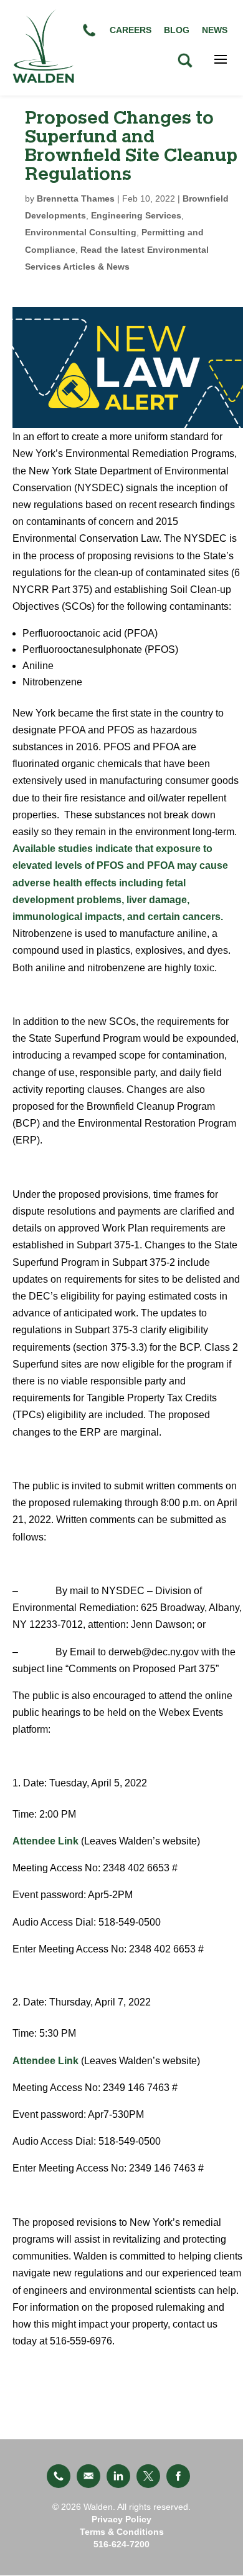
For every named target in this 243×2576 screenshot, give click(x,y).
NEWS (215, 30)
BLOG (177, 30)
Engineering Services (136, 215)
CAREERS (131, 30)
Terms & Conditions (122, 2532)
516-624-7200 (121, 2544)
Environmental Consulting (81, 232)
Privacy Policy (121, 2519)
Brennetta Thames (76, 198)
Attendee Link (45, 1841)
